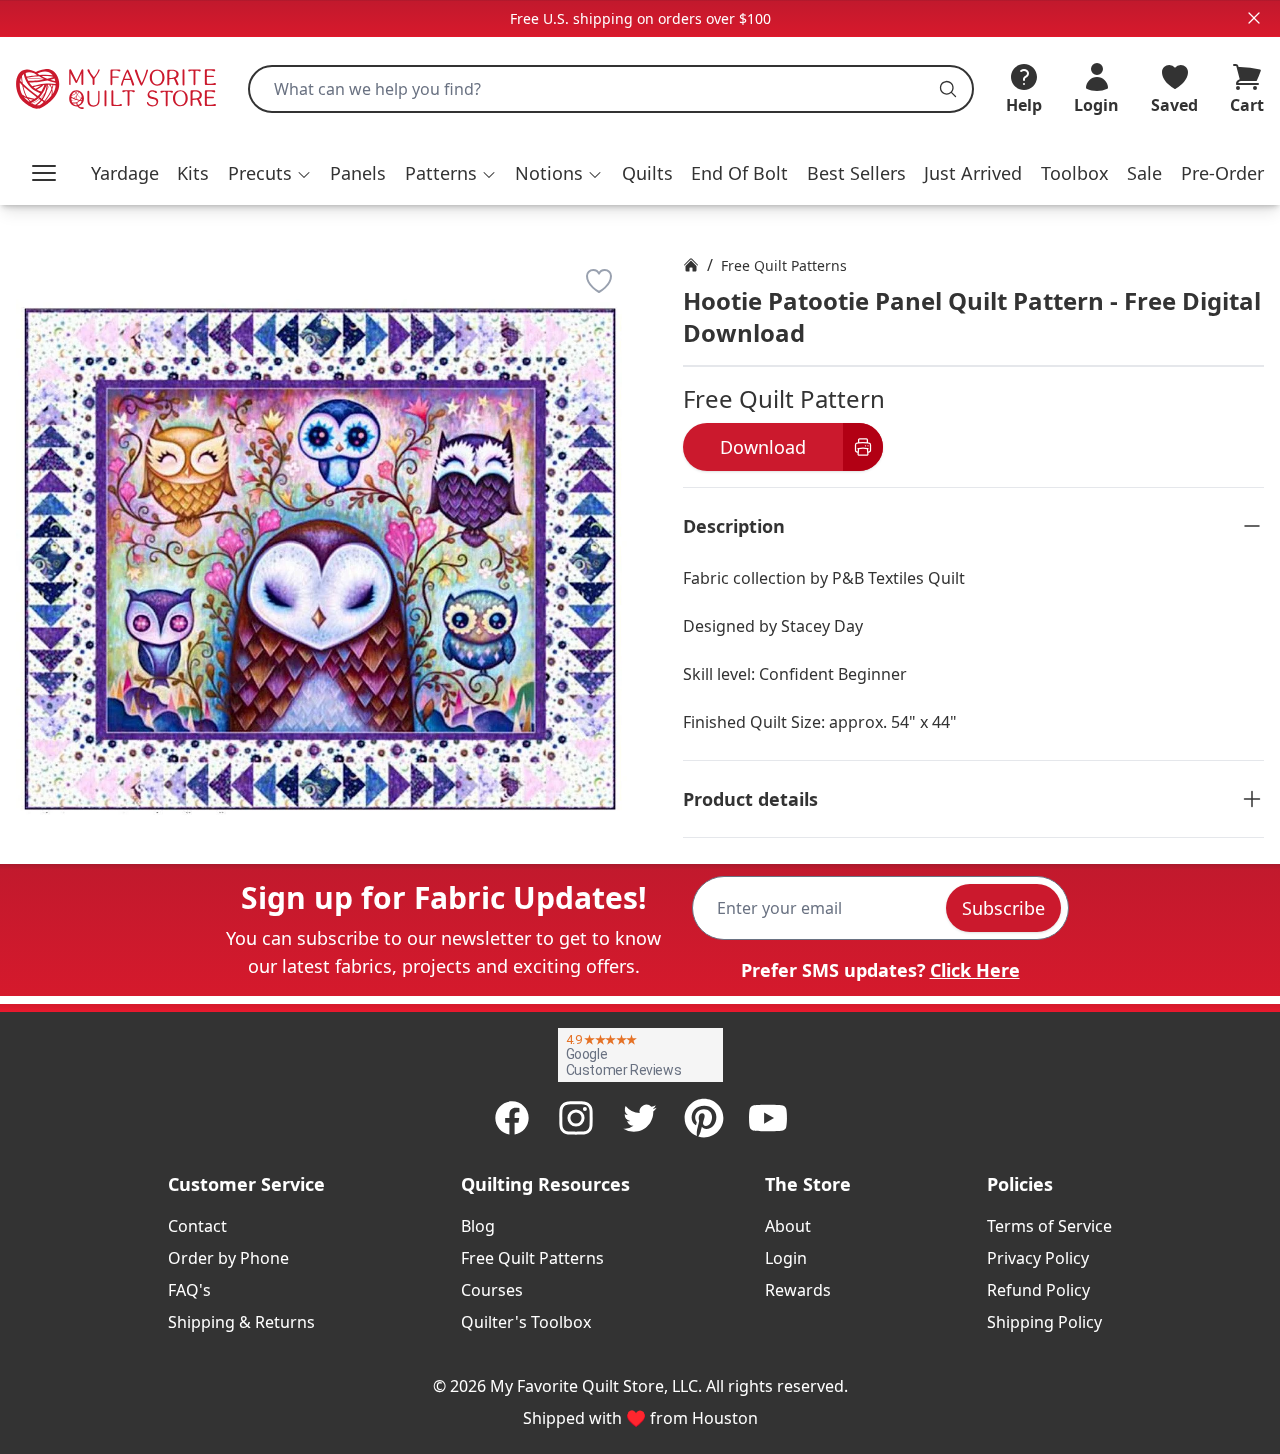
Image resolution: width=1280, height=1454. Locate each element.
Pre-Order (1222, 173)
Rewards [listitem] (798, 1290)
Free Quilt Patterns (784, 265)
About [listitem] (788, 1226)
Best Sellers (856, 173)
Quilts (647, 173)
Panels (358, 173)
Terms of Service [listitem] (1049, 1226)
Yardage (125, 173)
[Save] (599, 281)
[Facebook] (512, 1118)
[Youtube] (768, 1118)
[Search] (948, 89)
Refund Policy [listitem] (1038, 1290)
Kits (193, 173)
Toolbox (1075, 173)
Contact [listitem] (197, 1226)
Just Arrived (973, 173)
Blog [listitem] (478, 1226)
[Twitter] (640, 1118)
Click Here (975, 970)
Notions (549, 173)
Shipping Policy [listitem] (1044, 1322)
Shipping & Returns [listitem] (241, 1322)
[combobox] (611, 89)
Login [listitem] (786, 1258)
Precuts (260, 173)
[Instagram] (576, 1118)
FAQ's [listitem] (189, 1290)
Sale (1144, 173)
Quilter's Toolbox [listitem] (526, 1322)
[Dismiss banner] (1254, 18)
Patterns (441, 173)
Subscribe (1003, 908)
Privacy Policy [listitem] (1038, 1258)
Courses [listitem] (492, 1290)
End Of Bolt (739, 173)
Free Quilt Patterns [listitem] (532, 1258)
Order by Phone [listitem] (228, 1258)
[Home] (691, 265)
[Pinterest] (704, 1118)
